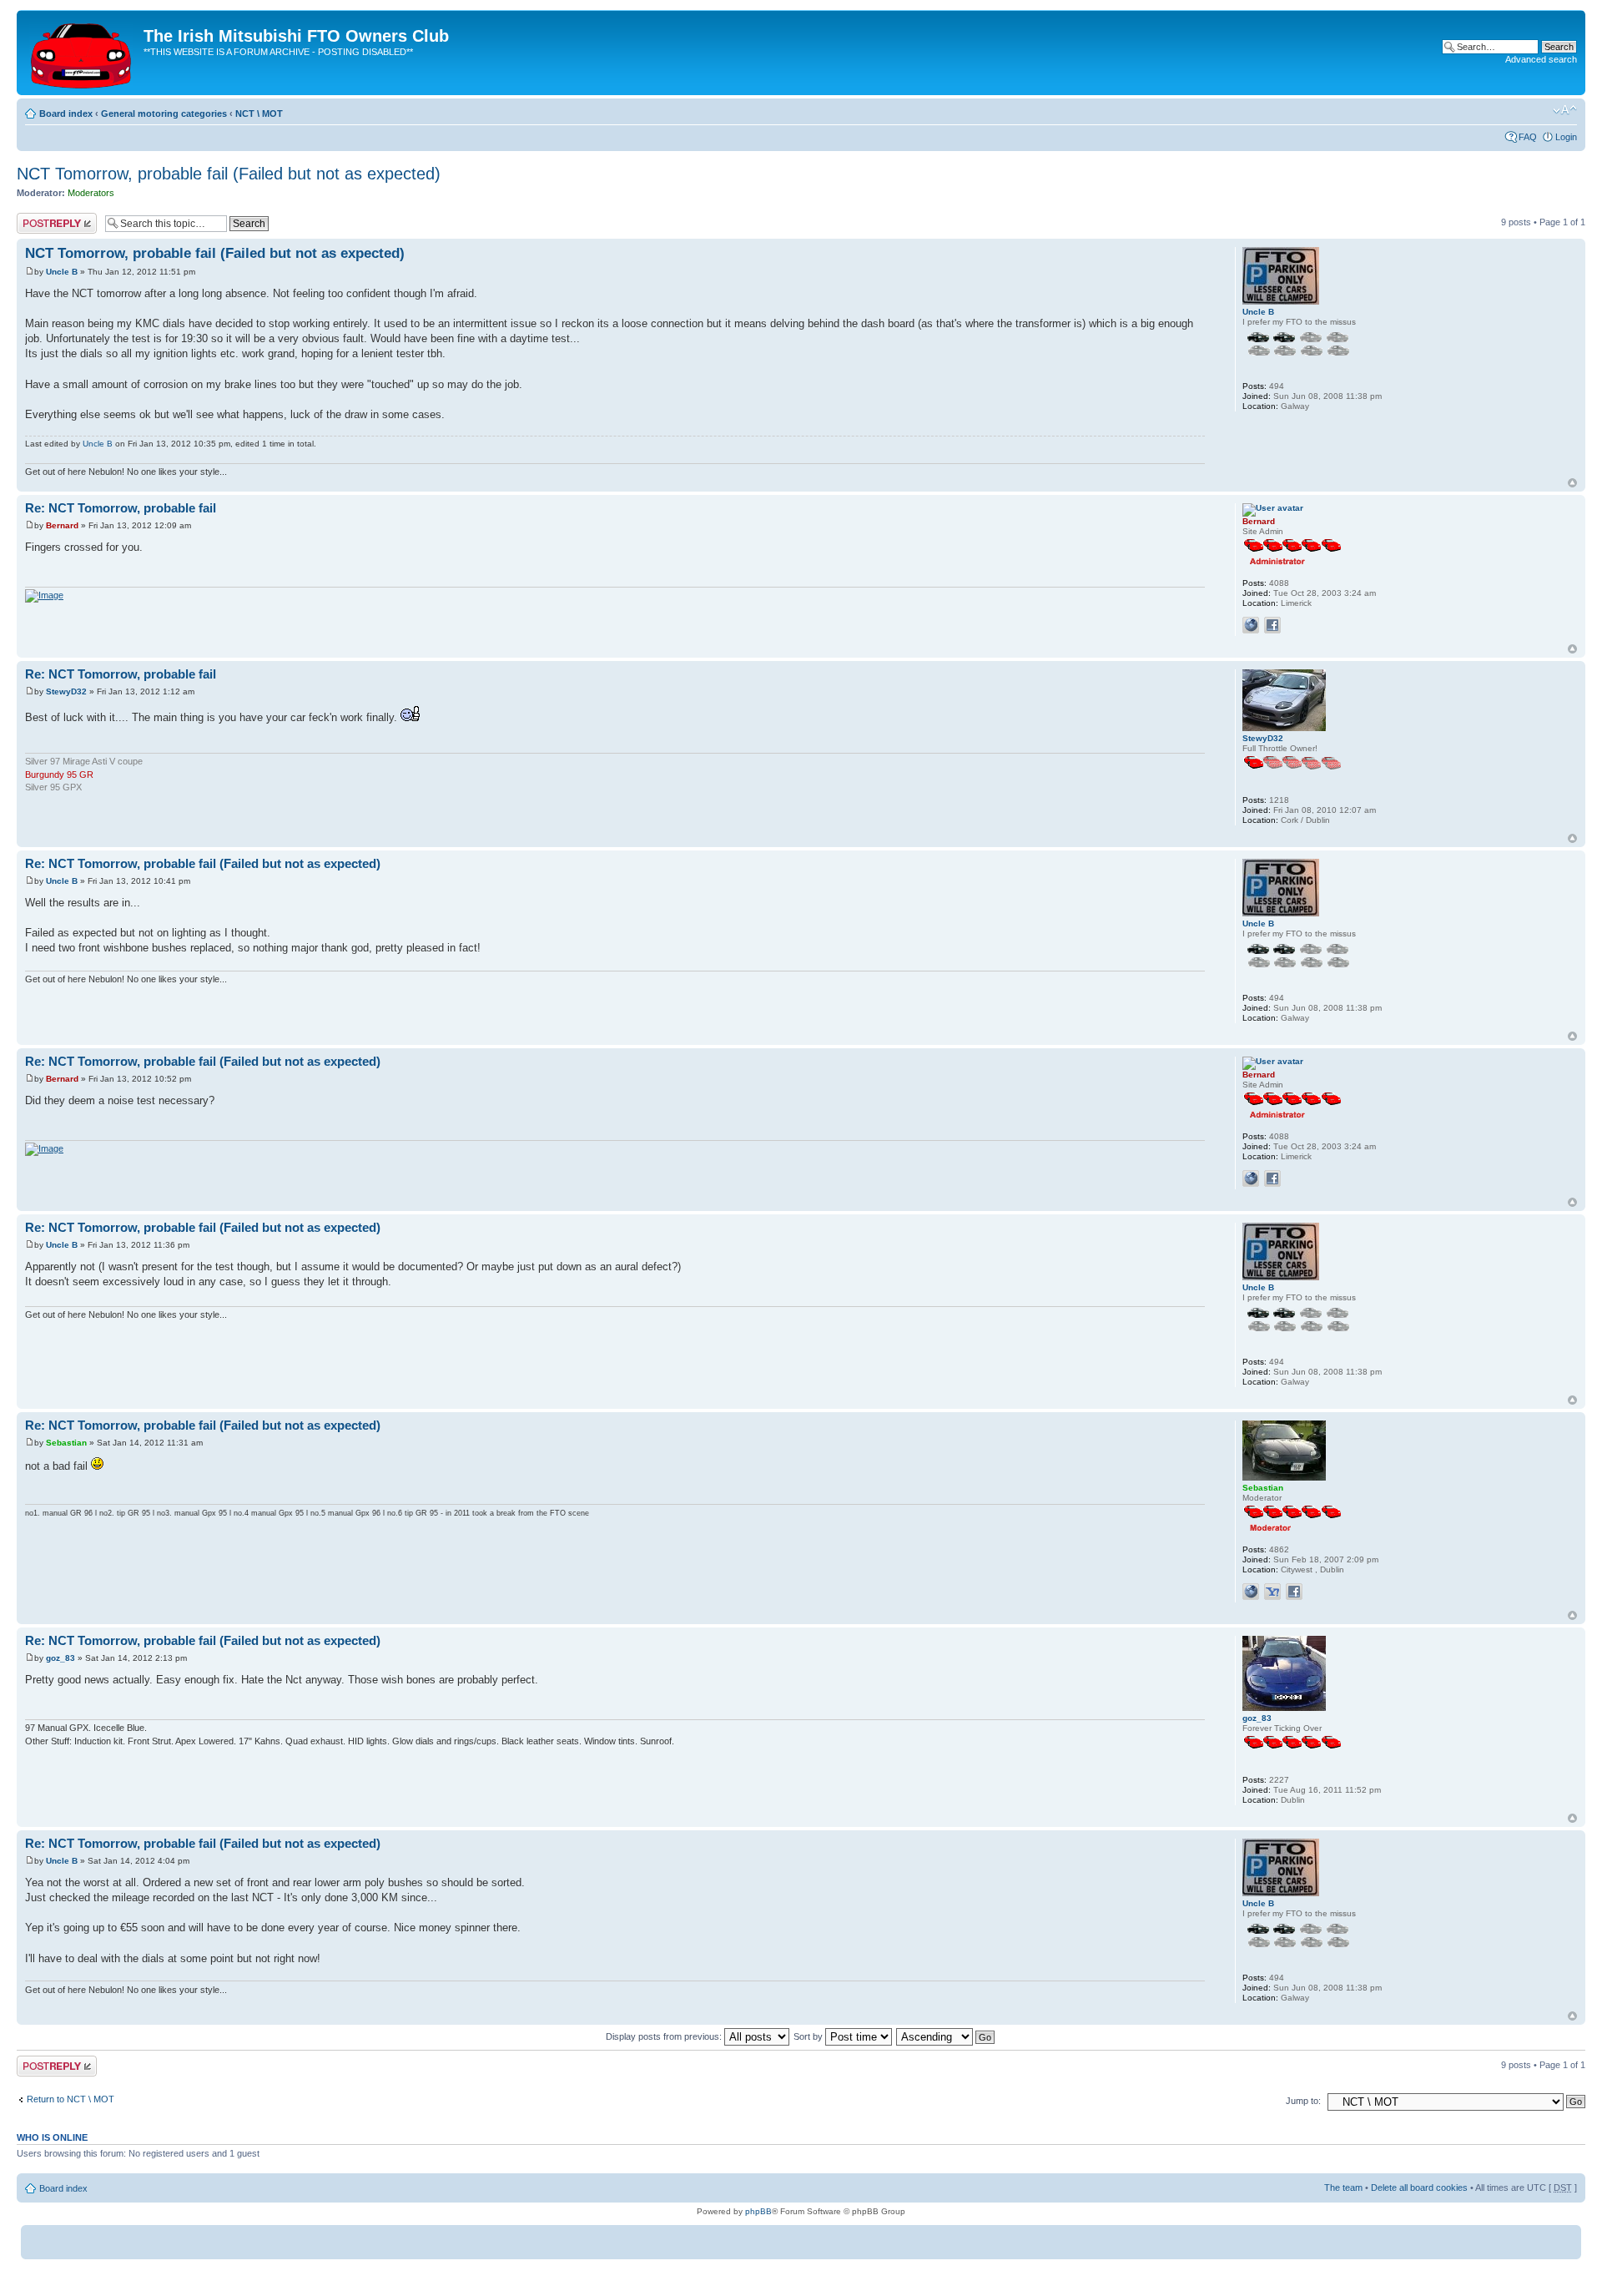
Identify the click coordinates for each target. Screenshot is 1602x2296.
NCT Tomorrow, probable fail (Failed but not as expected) (229, 174)
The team (1343, 2188)
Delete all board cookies (1419, 2188)
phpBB (758, 2211)
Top (1572, 483)
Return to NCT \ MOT (71, 2099)
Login (1566, 137)
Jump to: (1303, 2101)
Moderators (91, 193)
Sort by (809, 2036)
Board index (66, 114)
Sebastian (66, 1443)
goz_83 (60, 1658)
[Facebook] (1272, 625)
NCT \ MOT (259, 114)
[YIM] (1272, 1592)
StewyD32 (66, 691)
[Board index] (82, 53)
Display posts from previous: (665, 2036)
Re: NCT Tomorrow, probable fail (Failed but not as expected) (203, 863)
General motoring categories (164, 114)
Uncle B (62, 272)
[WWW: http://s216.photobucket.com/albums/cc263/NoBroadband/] (1251, 625)
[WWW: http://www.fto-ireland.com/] (1251, 1592)
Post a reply (41, 218)
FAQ (1528, 137)
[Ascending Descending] (946, 2036)
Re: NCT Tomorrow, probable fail (121, 508)
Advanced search (1541, 59)
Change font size (1565, 110)
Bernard (62, 525)
